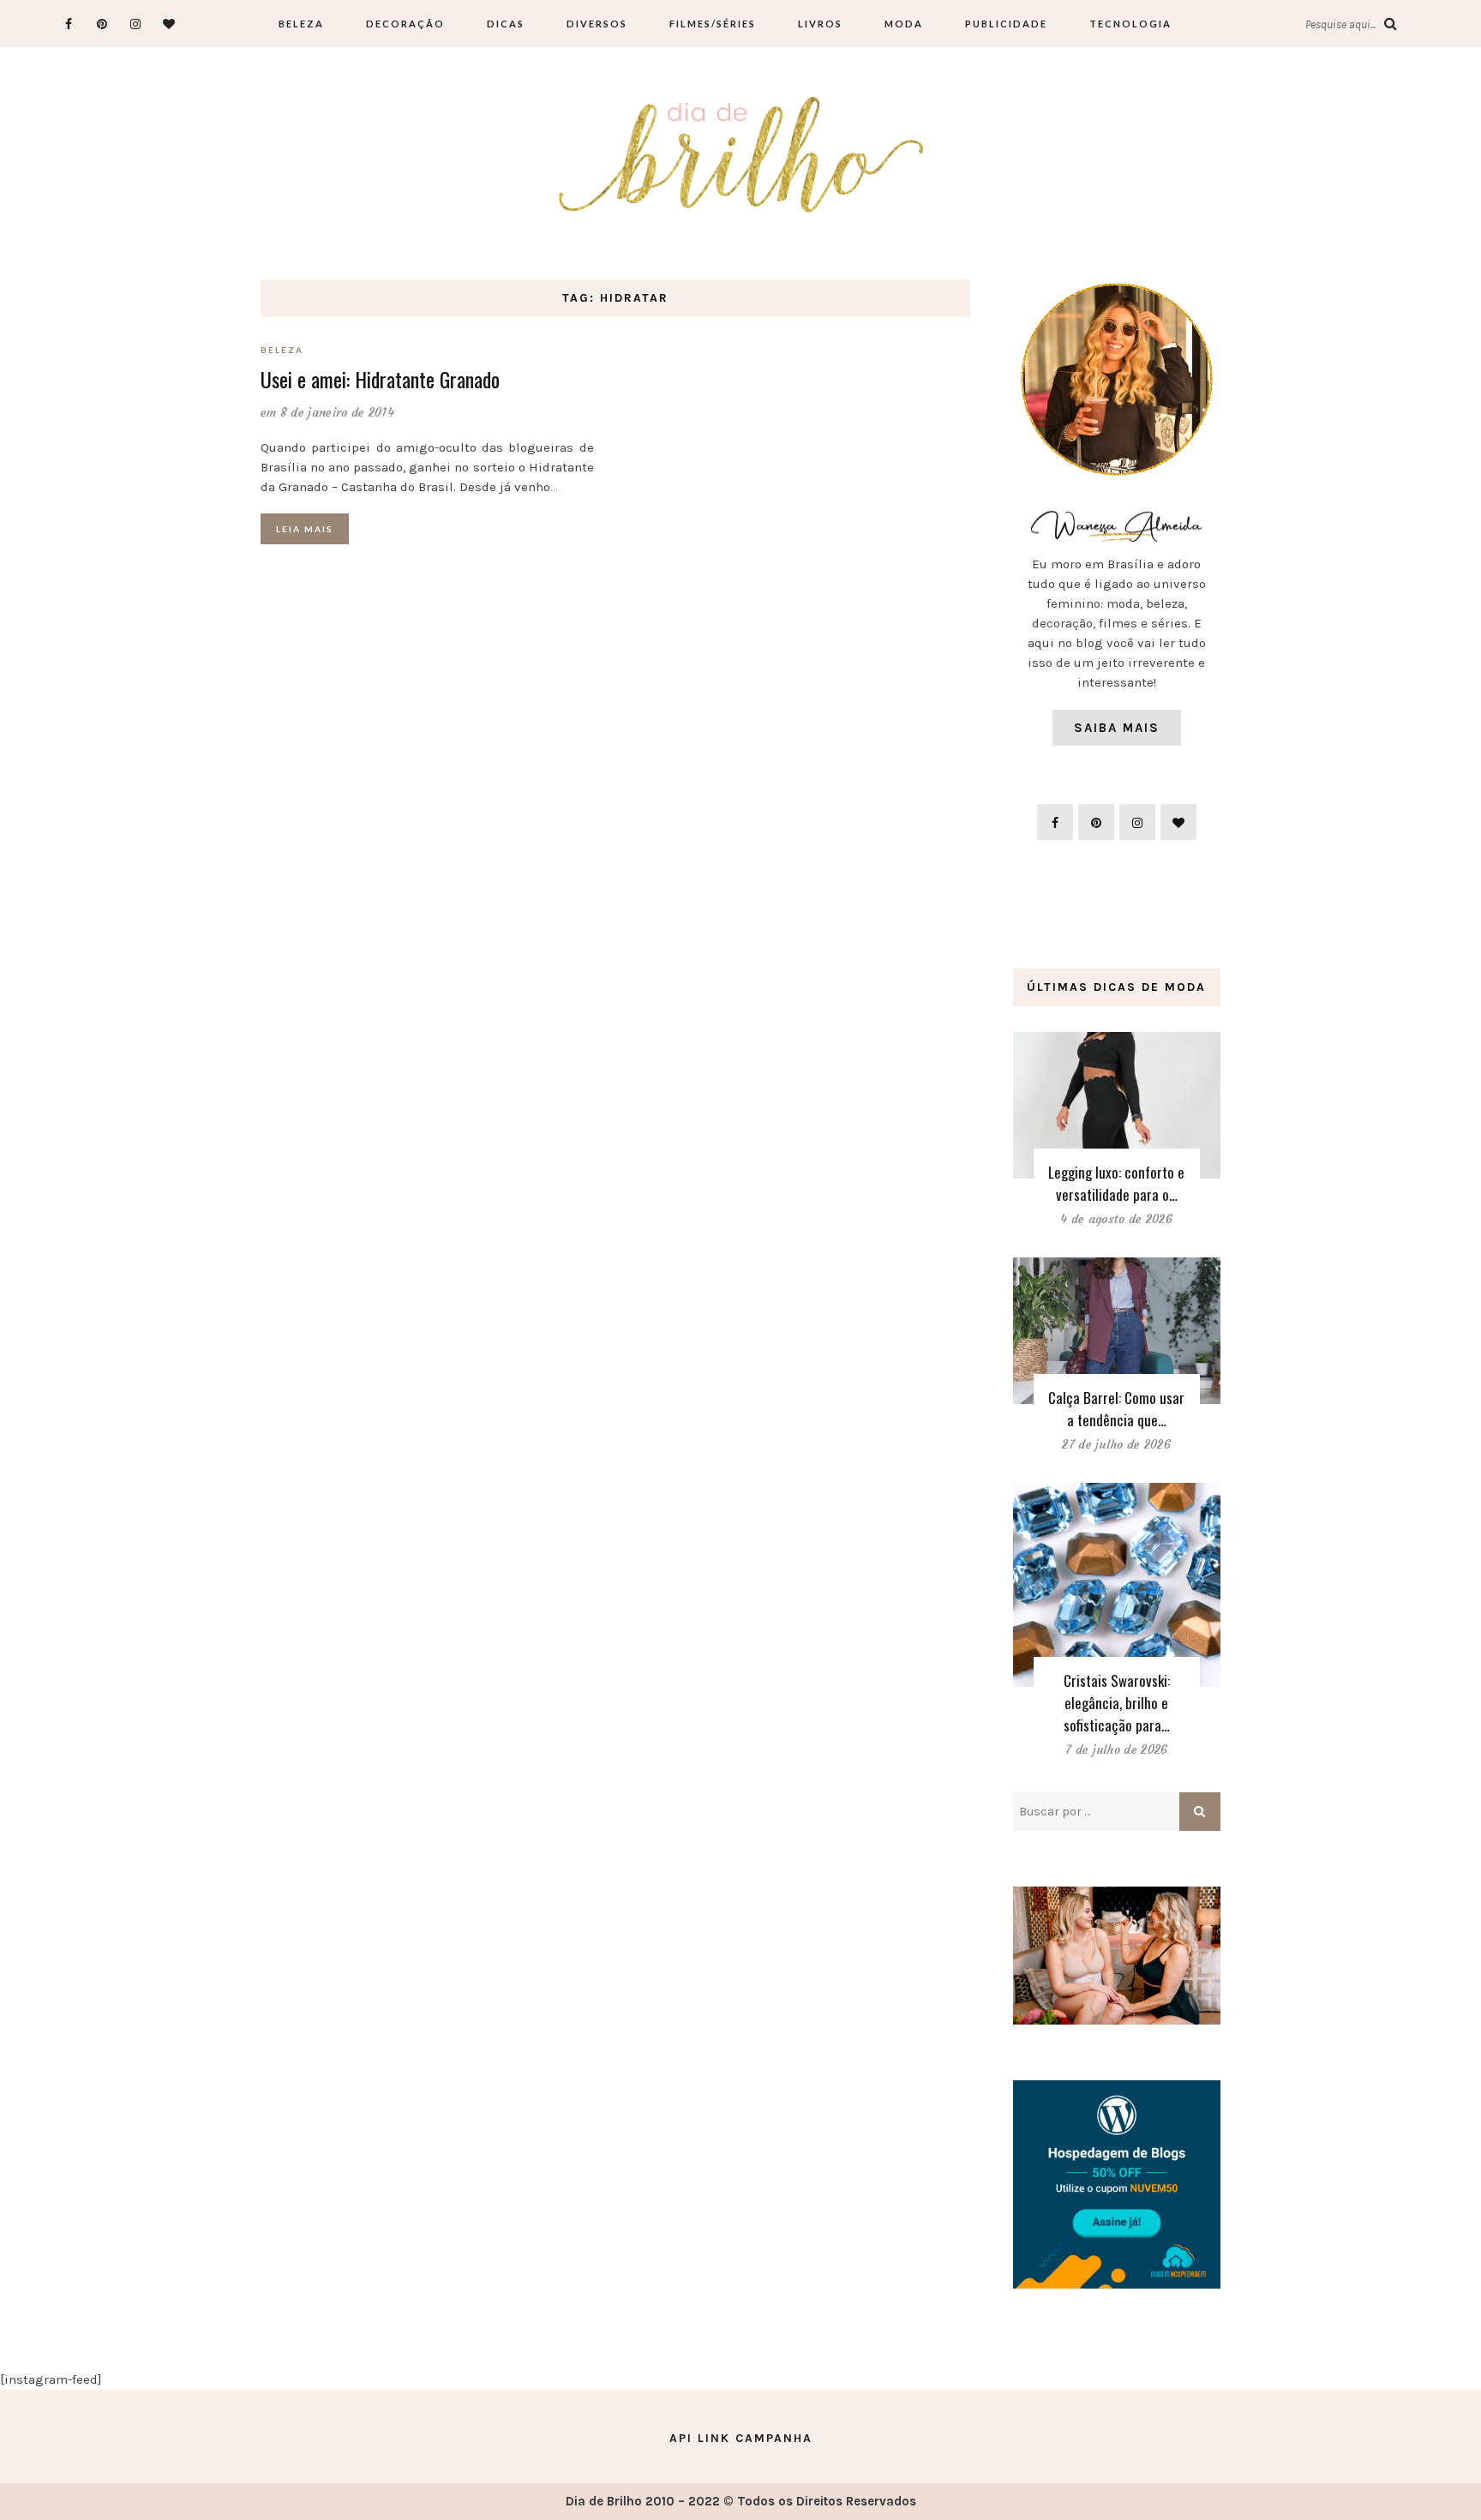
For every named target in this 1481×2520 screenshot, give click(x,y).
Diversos (597, 24)
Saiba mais (1117, 728)
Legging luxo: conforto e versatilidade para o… (1116, 1183)
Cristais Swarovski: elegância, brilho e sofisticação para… (1117, 1703)
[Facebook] (69, 24)
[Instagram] (136, 24)
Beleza (301, 24)
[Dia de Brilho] (741, 156)
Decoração (405, 24)
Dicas (506, 24)
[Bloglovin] (169, 24)
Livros (820, 24)
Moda (904, 24)
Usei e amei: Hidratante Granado (380, 379)
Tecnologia (1130, 24)
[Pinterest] (102, 24)
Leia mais (305, 529)
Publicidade (1006, 24)
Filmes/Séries (713, 24)
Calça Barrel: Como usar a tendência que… (1116, 1409)
